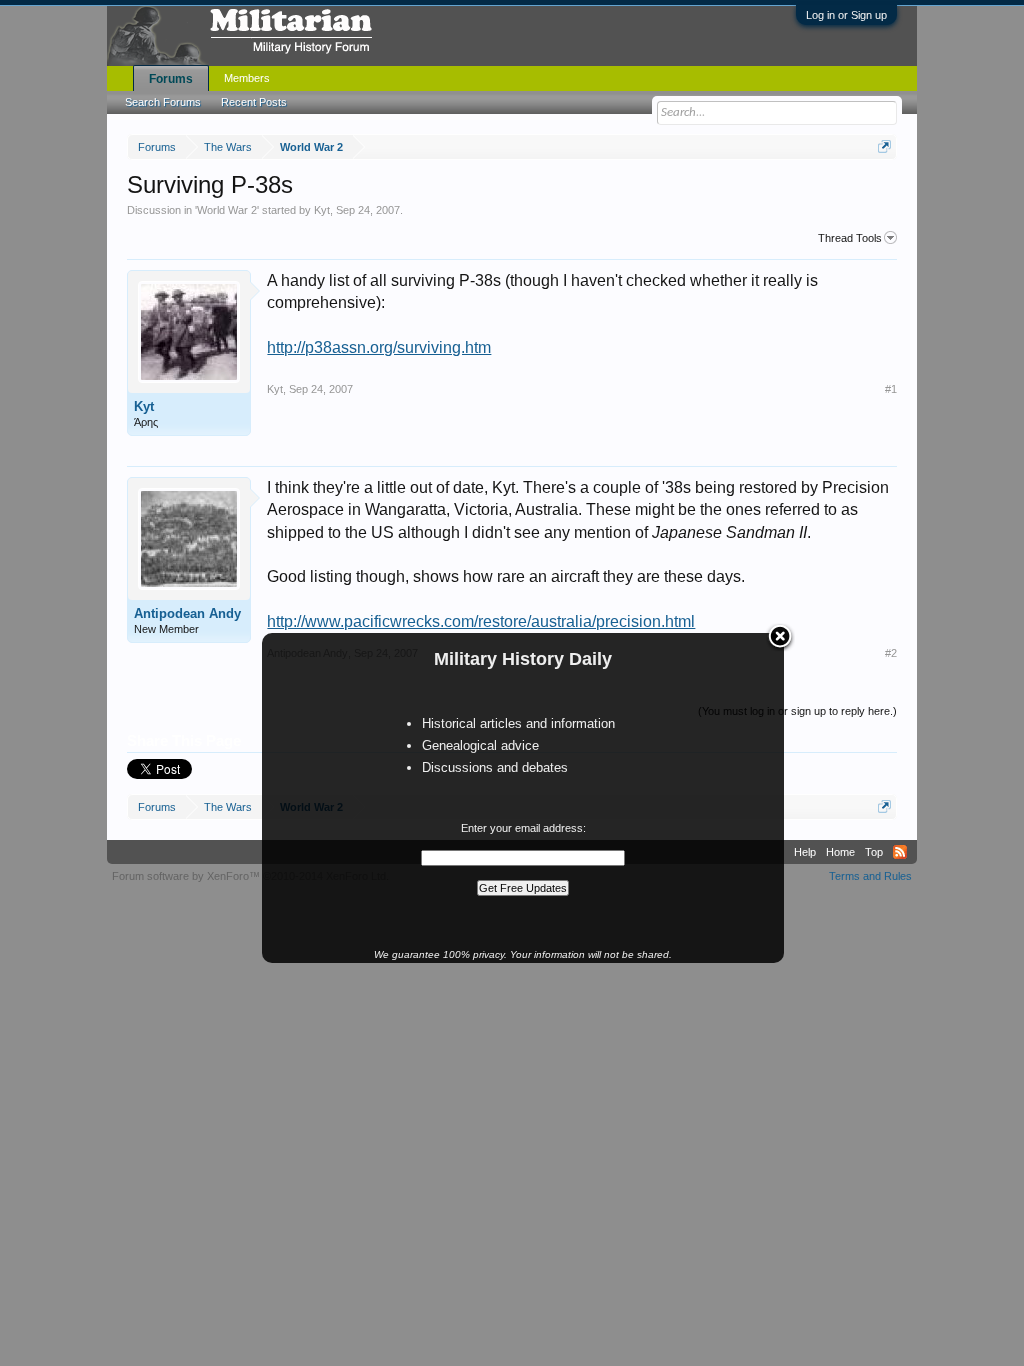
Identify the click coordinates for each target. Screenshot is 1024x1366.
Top (874, 852)
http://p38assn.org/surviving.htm (379, 347)
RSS (900, 852)
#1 (891, 389)
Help (805, 852)
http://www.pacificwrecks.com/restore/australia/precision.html (481, 621)
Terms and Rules (870, 876)
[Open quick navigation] (884, 146)
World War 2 (227, 210)
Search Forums (163, 102)
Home (840, 852)
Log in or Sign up (846, 15)
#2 (891, 653)
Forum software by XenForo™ (250, 876)
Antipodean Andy (187, 613)
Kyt (322, 210)
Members (247, 78)
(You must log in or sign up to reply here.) (797, 711)
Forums (171, 79)
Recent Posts (254, 102)
